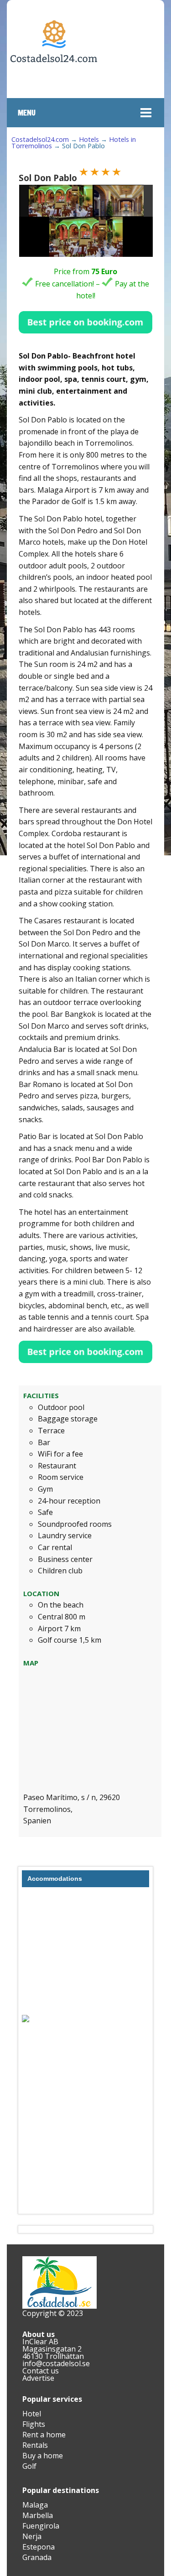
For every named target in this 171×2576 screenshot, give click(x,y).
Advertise (38, 2378)
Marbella (38, 2515)
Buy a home (43, 2456)
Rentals (35, 2445)
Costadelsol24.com (40, 139)
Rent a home (44, 2435)
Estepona (39, 2547)
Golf (29, 2466)
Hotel (32, 2414)
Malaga (35, 2505)
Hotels (89, 139)
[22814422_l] (61, 201)
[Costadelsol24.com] (54, 90)
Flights (34, 2424)
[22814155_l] (126, 201)
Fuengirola (41, 2526)
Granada (37, 2557)
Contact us (41, 2371)
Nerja (32, 2536)
